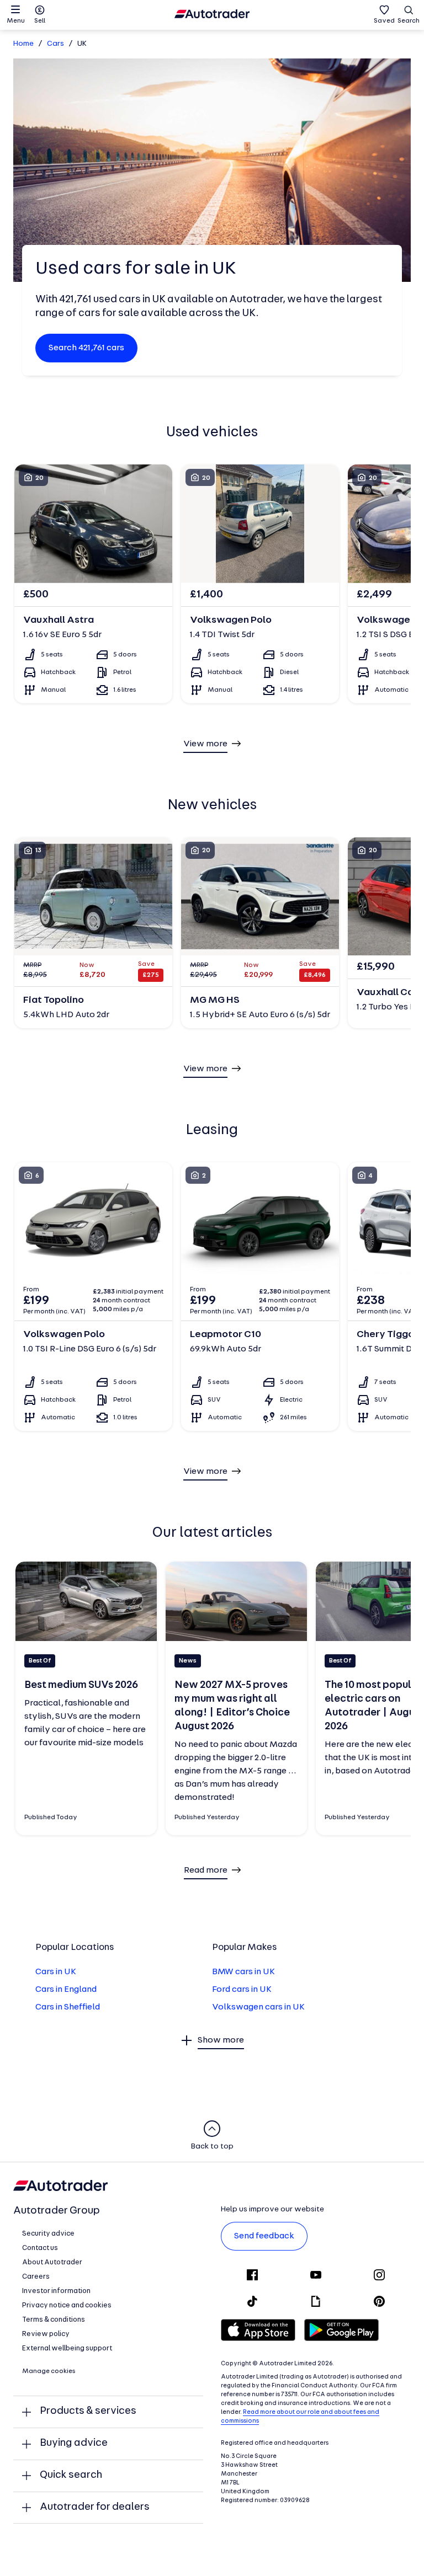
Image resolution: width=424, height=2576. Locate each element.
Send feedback (264, 2236)
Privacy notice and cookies (67, 2305)
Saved (384, 21)
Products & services (88, 2411)
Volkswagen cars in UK (258, 2007)
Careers (36, 2277)
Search (409, 21)
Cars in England (66, 1990)
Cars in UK (56, 1972)
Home (23, 44)
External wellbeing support (67, 2348)
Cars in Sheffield (68, 2007)
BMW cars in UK (243, 1972)
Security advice (48, 2234)
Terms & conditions (54, 2320)
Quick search (71, 2475)
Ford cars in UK (242, 1990)
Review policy (46, 2334)
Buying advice (74, 2443)
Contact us (40, 2248)
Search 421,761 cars (86, 348)
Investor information (56, 2291)
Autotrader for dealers (95, 2507)
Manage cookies (49, 2371)
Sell (40, 21)
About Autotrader (52, 2262)
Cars (55, 44)
